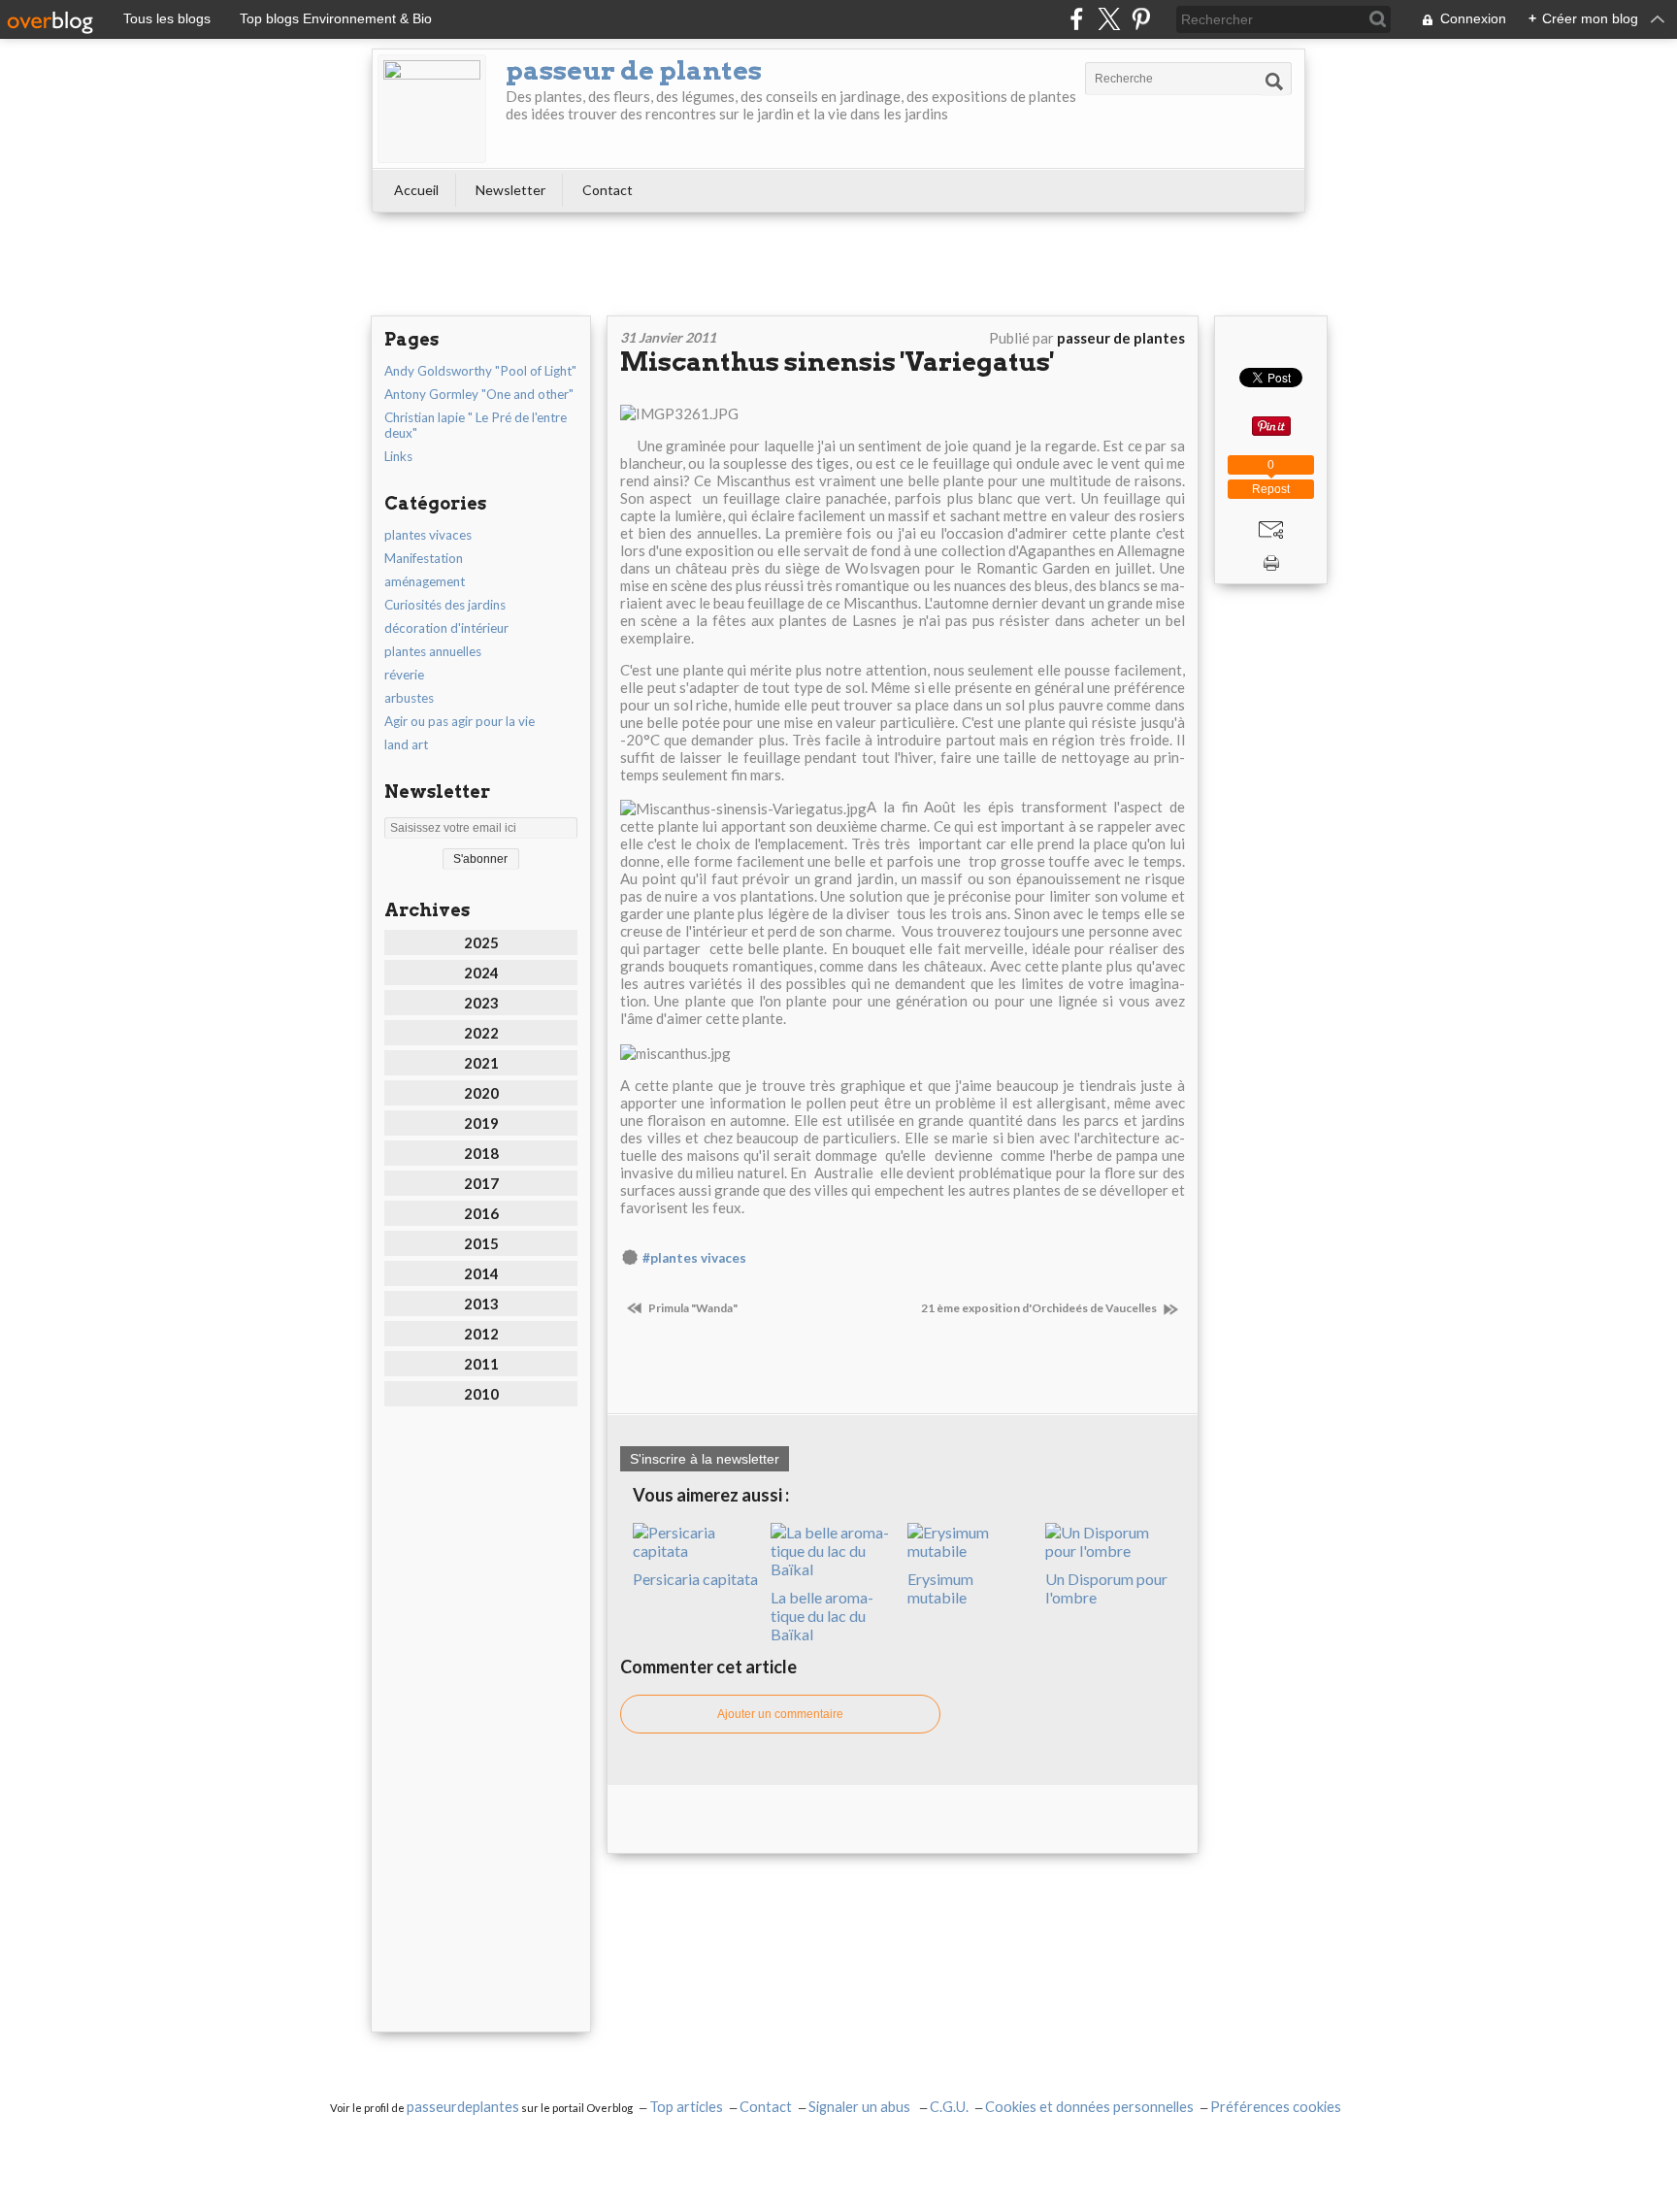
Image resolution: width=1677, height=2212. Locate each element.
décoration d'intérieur (446, 628)
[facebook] (1077, 19)
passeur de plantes (634, 70)
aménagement (425, 581)
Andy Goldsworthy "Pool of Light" (480, 371)
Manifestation (424, 558)
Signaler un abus (861, 2107)
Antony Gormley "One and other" (479, 394)
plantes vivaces (428, 535)
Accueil (416, 190)
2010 (481, 1394)
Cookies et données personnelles (1089, 2107)
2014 (481, 1273)
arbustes (409, 698)
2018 (481, 1153)
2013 (481, 1304)
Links (398, 456)
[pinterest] (1141, 19)
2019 (481, 1123)
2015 (481, 1243)
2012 (481, 1334)
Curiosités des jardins (445, 605)
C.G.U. (949, 2107)
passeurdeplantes (463, 2107)
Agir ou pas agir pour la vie (460, 721)
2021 (481, 1063)
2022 (481, 1033)
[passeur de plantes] (432, 109)
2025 (481, 942)
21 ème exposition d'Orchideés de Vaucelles (1040, 1308)
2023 (481, 1003)
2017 (481, 1183)
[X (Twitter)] (1109, 19)
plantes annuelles (433, 651)
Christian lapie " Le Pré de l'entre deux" (476, 425)
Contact (608, 190)
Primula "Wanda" (692, 1308)
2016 (481, 1213)
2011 (481, 1364)
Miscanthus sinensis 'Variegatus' (837, 362)
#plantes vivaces (694, 1258)
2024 (481, 973)
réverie (404, 675)
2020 (481, 1093)
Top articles (686, 2107)
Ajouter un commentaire (780, 1714)
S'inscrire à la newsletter (705, 1459)
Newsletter (510, 190)
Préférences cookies (1276, 2107)
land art (406, 744)
